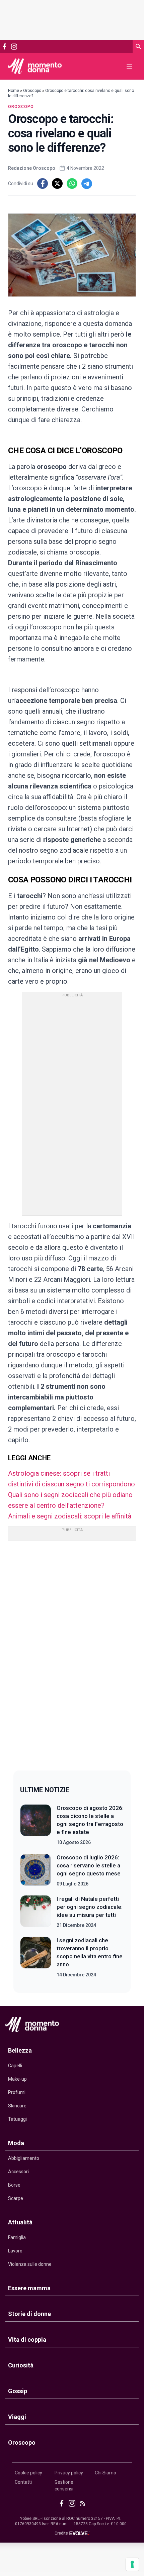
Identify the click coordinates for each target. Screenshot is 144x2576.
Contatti (23, 2482)
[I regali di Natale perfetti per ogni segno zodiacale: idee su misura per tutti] (36, 1912)
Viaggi (17, 2417)
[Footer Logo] (72, 2026)
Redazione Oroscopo (32, 168)
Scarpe (16, 2198)
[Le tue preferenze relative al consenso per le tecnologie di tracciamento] (132, 2564)
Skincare (17, 2106)
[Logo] (35, 66)
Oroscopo (32, 91)
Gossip (18, 2391)
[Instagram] (14, 47)
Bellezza (20, 2050)
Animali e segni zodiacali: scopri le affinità (70, 1516)
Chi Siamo (105, 2473)
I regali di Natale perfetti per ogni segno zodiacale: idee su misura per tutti (90, 1907)
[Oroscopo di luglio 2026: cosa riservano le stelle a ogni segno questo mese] (36, 1870)
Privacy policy (69, 2473)
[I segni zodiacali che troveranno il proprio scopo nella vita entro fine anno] (36, 1957)
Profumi (17, 2092)
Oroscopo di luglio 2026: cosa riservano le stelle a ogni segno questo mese (89, 1865)
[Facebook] (4, 46)
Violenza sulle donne (30, 2264)
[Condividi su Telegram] (87, 183)
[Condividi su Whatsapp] (72, 183)
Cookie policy (28, 2473)
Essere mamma (29, 2288)
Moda (16, 2143)
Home (14, 91)
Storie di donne (29, 2314)
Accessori (18, 2172)
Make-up (17, 2079)
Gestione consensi (64, 2485)
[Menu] (129, 66)
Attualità (20, 2222)
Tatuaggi (17, 2119)
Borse (14, 2185)
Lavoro (15, 2251)
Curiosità (21, 2365)
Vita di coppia (27, 2340)
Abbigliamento (24, 2158)
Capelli (15, 2066)
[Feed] (83, 2503)
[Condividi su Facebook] (43, 183)
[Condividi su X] (57, 183)
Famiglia (17, 2237)
